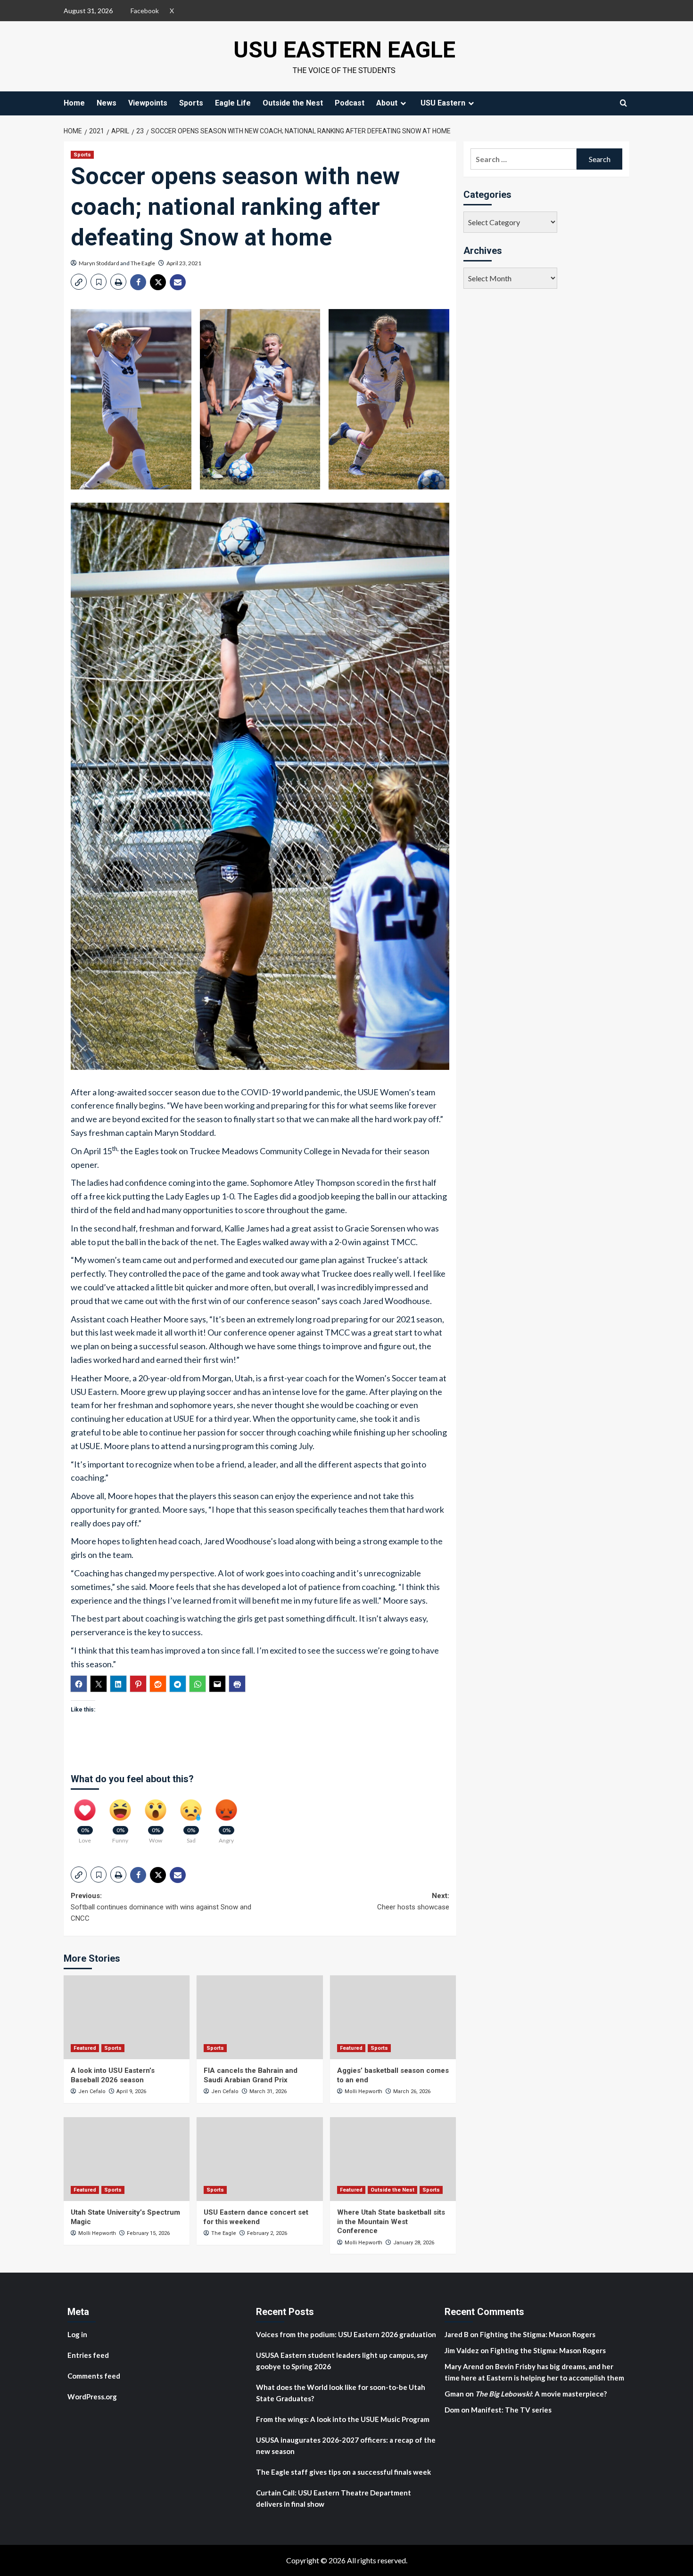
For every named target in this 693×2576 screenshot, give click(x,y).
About (387, 103)
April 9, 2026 (131, 2091)
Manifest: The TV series (511, 2410)
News (107, 103)
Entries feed (88, 2355)
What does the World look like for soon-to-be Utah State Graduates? (341, 2393)
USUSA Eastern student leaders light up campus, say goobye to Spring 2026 (342, 2361)
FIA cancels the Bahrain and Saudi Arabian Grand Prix (251, 2075)
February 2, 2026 (267, 2233)
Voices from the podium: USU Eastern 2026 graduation (346, 2334)
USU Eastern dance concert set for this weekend (256, 2217)
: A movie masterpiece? (541, 2394)
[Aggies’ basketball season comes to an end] (393, 2017)
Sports (191, 103)
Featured (85, 2048)
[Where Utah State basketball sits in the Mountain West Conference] (393, 2159)
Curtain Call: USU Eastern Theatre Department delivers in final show (334, 2498)
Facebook (145, 11)
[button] (79, 282)
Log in (77, 2334)
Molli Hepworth (363, 2091)
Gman (454, 2394)
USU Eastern (443, 103)
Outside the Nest (293, 103)
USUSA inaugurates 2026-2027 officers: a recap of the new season (346, 2446)
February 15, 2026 (148, 2233)
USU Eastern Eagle (344, 50)
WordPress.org (92, 2397)
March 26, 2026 (412, 2091)
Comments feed (94, 2376)
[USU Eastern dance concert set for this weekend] (260, 2159)
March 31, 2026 (268, 2091)
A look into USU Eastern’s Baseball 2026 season (113, 2075)
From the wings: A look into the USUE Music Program (343, 2419)
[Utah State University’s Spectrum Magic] (127, 2159)
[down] (403, 103)
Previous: (161, 1907)
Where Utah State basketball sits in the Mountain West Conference (391, 2221)
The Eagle (143, 263)
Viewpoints (148, 103)
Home (74, 103)
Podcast (350, 103)
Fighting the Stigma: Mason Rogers (538, 2334)
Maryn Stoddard (99, 263)
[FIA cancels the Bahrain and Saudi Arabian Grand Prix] (260, 2017)
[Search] (623, 103)
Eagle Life (233, 103)
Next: (413, 1901)
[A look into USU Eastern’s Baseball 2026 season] (127, 2017)
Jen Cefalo (92, 2091)
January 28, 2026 (414, 2243)
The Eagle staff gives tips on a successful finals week (343, 2472)
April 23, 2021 (184, 263)
